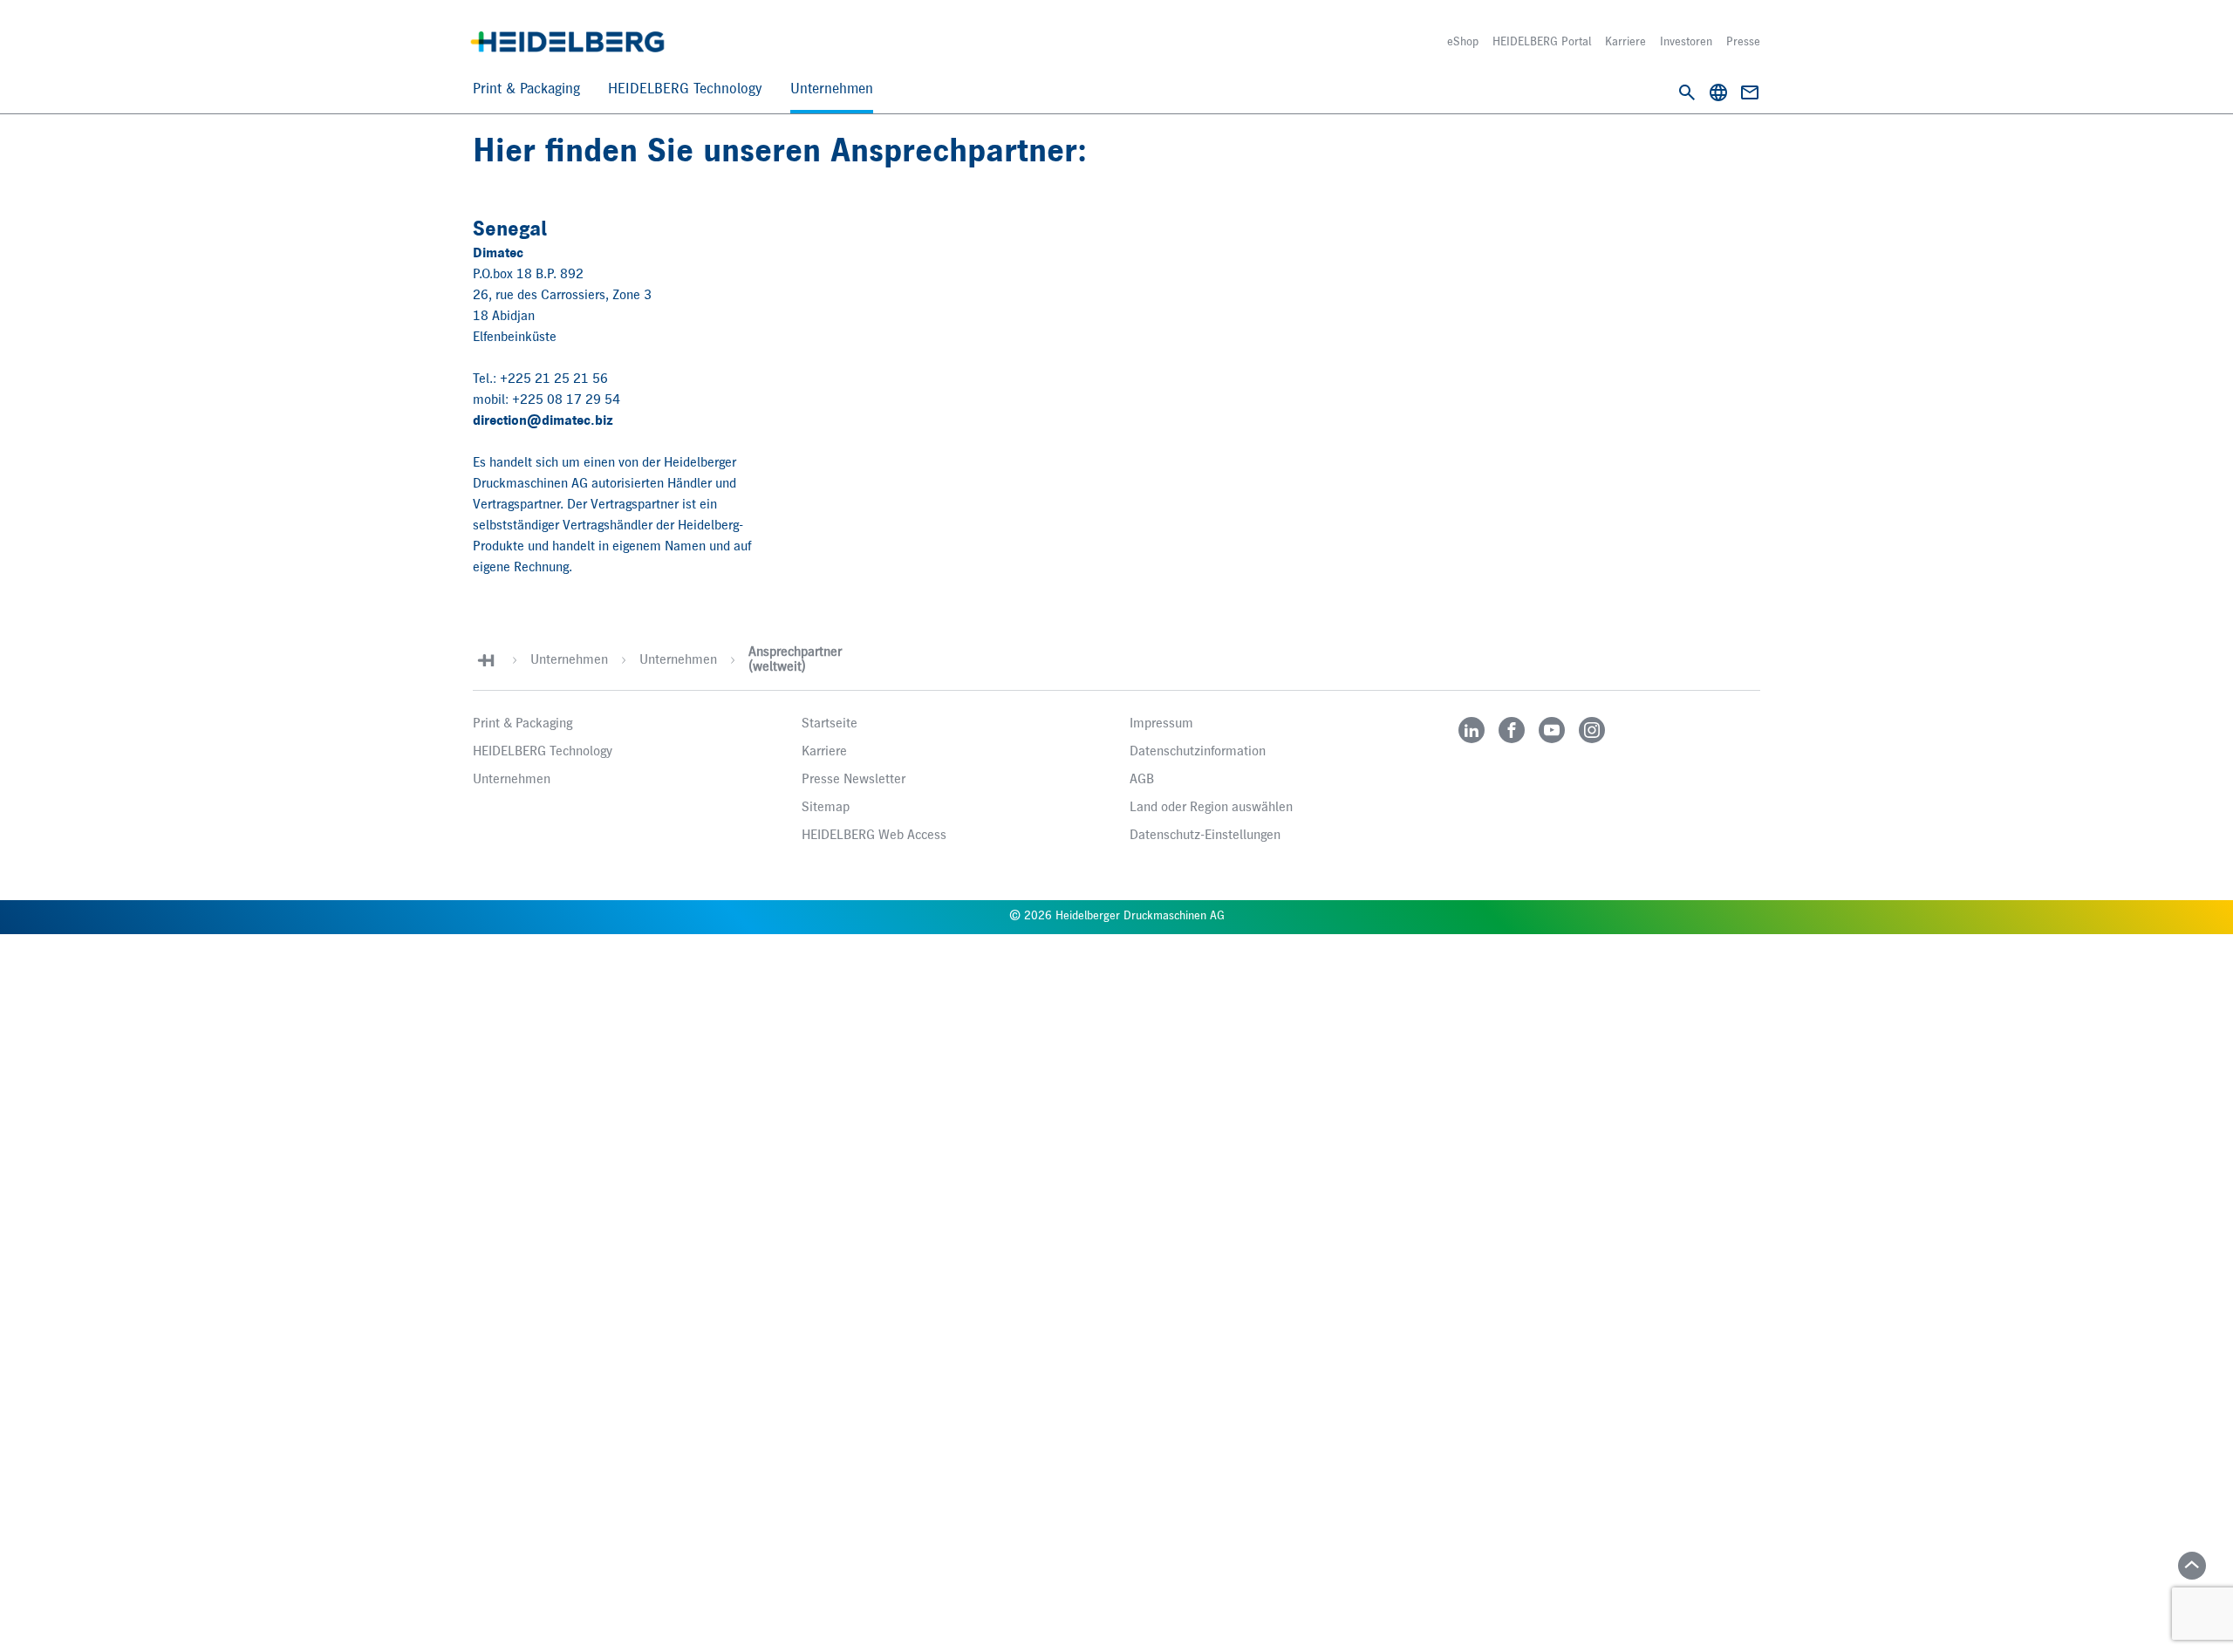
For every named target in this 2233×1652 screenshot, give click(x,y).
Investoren (1686, 42)
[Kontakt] (1750, 92)
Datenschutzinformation (1198, 752)
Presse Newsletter (854, 780)
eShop (1463, 42)
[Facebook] (1512, 730)
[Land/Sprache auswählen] (1718, 92)
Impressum (1161, 724)
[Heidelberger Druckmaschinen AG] (567, 42)
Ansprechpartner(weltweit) (795, 660)
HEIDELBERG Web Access (874, 836)
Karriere (1625, 42)
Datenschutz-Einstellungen (1205, 836)
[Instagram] (1592, 730)
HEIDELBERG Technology (685, 89)
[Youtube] (1552, 730)
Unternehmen (832, 89)
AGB (1142, 780)
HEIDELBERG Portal (1542, 42)
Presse (1743, 42)
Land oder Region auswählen (1211, 808)
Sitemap (826, 808)
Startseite (830, 724)
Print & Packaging (526, 89)
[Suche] (1687, 92)
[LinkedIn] (1472, 730)
